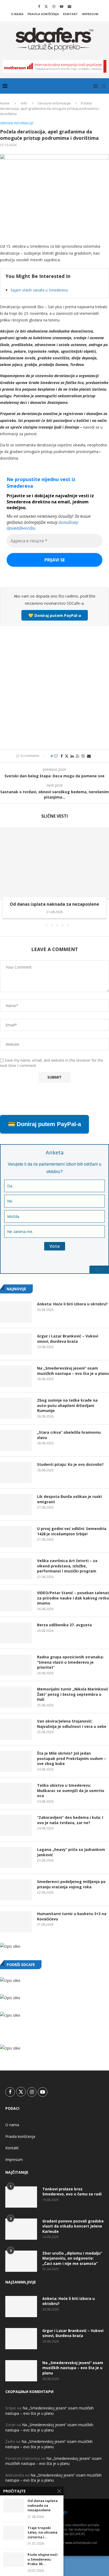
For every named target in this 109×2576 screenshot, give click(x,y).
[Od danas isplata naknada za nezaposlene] (54, 864)
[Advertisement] (54, 687)
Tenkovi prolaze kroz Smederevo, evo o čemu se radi (72, 2192)
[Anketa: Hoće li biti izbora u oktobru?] (16, 1312)
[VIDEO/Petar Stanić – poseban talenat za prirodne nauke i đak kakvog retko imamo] (16, 1601)
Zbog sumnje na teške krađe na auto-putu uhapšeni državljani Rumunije (67, 1405)
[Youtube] (62, 6)
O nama (17, 14)
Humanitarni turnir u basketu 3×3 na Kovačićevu (72, 1916)
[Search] (104, 86)
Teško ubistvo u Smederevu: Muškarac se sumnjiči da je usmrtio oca (71, 1790)
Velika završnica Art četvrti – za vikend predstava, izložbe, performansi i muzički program (67, 1566)
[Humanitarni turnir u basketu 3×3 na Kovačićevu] (16, 1922)
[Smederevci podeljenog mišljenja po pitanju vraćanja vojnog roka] (16, 1890)
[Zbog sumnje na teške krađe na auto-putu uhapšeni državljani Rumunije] (16, 1408)
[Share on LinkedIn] (72, 756)
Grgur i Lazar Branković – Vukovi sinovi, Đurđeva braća (68, 1339)
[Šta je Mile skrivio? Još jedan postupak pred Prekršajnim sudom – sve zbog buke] (16, 1761)
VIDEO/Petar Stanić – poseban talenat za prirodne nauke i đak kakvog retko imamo (73, 1598)
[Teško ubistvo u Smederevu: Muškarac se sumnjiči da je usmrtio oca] (16, 1793)
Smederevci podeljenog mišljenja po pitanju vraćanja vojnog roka (71, 1884)
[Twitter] (46, 6)
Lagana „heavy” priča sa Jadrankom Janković (71, 1852)
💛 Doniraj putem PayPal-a (55, 615)
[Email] (69, 6)
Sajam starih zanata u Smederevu (39, 290)
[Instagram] (54, 6)
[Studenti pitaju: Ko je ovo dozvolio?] (16, 1472)
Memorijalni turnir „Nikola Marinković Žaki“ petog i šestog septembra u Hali (73, 1694)
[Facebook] (39, 6)
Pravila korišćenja (43, 14)
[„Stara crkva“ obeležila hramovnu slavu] (16, 1440)
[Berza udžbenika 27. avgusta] (16, 1633)
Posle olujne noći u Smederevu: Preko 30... (43, 2559)
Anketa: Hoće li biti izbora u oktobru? (72, 1304)
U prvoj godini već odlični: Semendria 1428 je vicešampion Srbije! (72, 1531)
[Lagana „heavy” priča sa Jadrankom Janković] (16, 1858)
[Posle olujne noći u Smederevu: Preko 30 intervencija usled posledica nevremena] (14, 2559)
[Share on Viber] (83, 756)
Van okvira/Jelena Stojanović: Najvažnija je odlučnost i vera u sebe (72, 1724)
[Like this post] (56, 756)
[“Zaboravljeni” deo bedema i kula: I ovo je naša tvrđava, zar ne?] (16, 1825)
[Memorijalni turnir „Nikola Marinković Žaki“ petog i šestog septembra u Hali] (16, 1697)
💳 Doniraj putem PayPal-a (44, 1124)
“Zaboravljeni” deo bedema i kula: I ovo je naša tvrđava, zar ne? (70, 1820)
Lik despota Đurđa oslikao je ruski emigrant (69, 1499)
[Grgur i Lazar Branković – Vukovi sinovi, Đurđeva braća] (16, 1344)
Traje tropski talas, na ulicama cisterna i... (42, 2533)
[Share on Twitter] (67, 756)
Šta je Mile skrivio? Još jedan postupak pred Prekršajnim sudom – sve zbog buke (72, 1758)
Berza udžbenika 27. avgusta (64, 1625)
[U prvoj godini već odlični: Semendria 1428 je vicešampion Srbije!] (16, 1537)
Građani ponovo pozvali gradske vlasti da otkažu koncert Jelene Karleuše (73, 2226)
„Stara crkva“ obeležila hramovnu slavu (69, 1435)
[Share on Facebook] (62, 756)
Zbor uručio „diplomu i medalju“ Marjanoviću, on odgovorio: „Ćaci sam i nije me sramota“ (72, 2258)
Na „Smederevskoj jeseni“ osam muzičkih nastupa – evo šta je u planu (73, 1371)
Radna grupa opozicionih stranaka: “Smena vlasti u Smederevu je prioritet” (70, 1662)
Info (24, 103)
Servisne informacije (54, 103)
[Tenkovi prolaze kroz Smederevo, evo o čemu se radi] (21, 2197)
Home (5, 103)
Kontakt (70, 14)
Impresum (90, 14)
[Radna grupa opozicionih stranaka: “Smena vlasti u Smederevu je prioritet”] (16, 1665)
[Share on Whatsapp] (78, 756)
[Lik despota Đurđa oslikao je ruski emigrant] (16, 1505)
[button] (4, 877)
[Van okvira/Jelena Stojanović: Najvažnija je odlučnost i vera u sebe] (16, 1729)
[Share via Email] (89, 756)
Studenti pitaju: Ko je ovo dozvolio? (70, 1464)
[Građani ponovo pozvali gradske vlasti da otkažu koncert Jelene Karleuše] (21, 2229)
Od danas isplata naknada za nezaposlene (54, 904)
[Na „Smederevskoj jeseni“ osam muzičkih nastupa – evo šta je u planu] (16, 1376)
